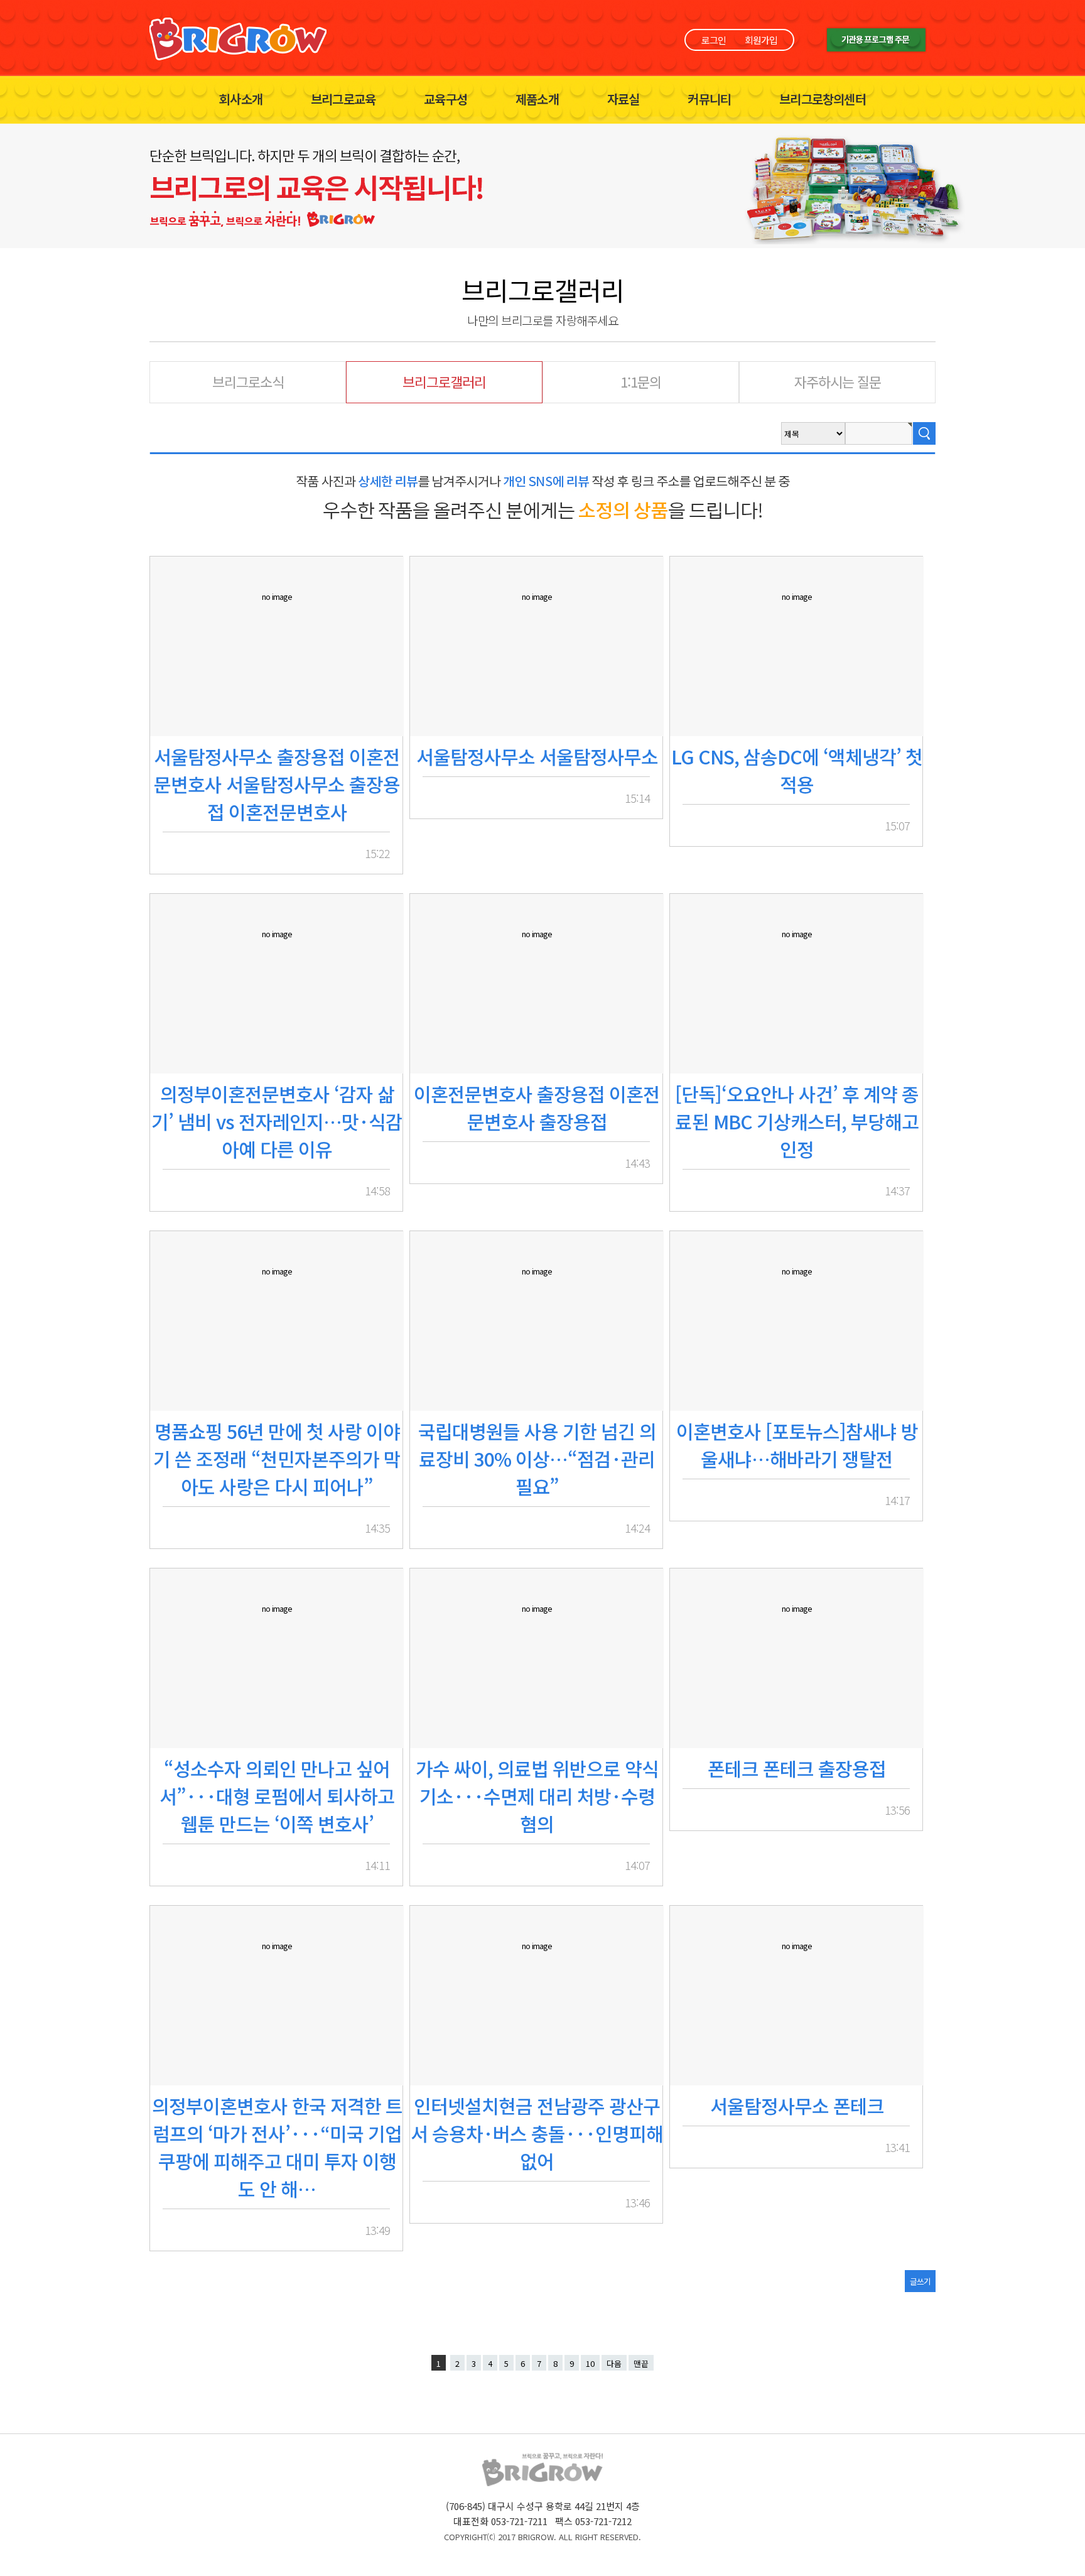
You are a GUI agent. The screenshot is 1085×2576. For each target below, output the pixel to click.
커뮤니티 (709, 99)
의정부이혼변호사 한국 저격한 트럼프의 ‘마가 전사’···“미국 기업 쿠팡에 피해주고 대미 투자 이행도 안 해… (277, 2147)
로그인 (714, 40)
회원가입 (761, 40)
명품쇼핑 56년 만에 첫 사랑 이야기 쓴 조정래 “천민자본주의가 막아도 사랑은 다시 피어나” (277, 1459)
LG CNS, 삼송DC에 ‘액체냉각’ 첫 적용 (797, 770)
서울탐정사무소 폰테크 (797, 2106)
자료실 (623, 99)
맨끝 (641, 2363)
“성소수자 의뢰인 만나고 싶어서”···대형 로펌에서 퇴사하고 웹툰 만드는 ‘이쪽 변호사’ (277, 1796)
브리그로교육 (343, 99)
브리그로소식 (248, 381)
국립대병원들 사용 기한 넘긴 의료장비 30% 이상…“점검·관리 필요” (537, 1459)
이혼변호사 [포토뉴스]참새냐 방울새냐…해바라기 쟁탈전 (797, 1445)
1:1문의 (641, 381)
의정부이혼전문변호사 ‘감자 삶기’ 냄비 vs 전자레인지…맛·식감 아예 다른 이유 (277, 1121)
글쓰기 (920, 2281)
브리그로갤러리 (444, 381)
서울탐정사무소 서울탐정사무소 (537, 756)
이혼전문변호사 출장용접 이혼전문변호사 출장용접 (537, 1107)
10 (590, 2363)
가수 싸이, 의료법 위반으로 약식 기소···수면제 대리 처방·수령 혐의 (537, 1796)
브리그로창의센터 (823, 99)
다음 (614, 2363)
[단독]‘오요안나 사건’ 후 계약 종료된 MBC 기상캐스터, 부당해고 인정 (797, 1121)
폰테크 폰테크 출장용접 (797, 1768)
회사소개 (241, 99)
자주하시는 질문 (838, 381)
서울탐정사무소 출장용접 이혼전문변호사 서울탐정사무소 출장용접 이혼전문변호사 (277, 784)
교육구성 (445, 99)
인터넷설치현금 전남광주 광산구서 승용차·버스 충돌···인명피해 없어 (537, 2133)
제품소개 (537, 99)
